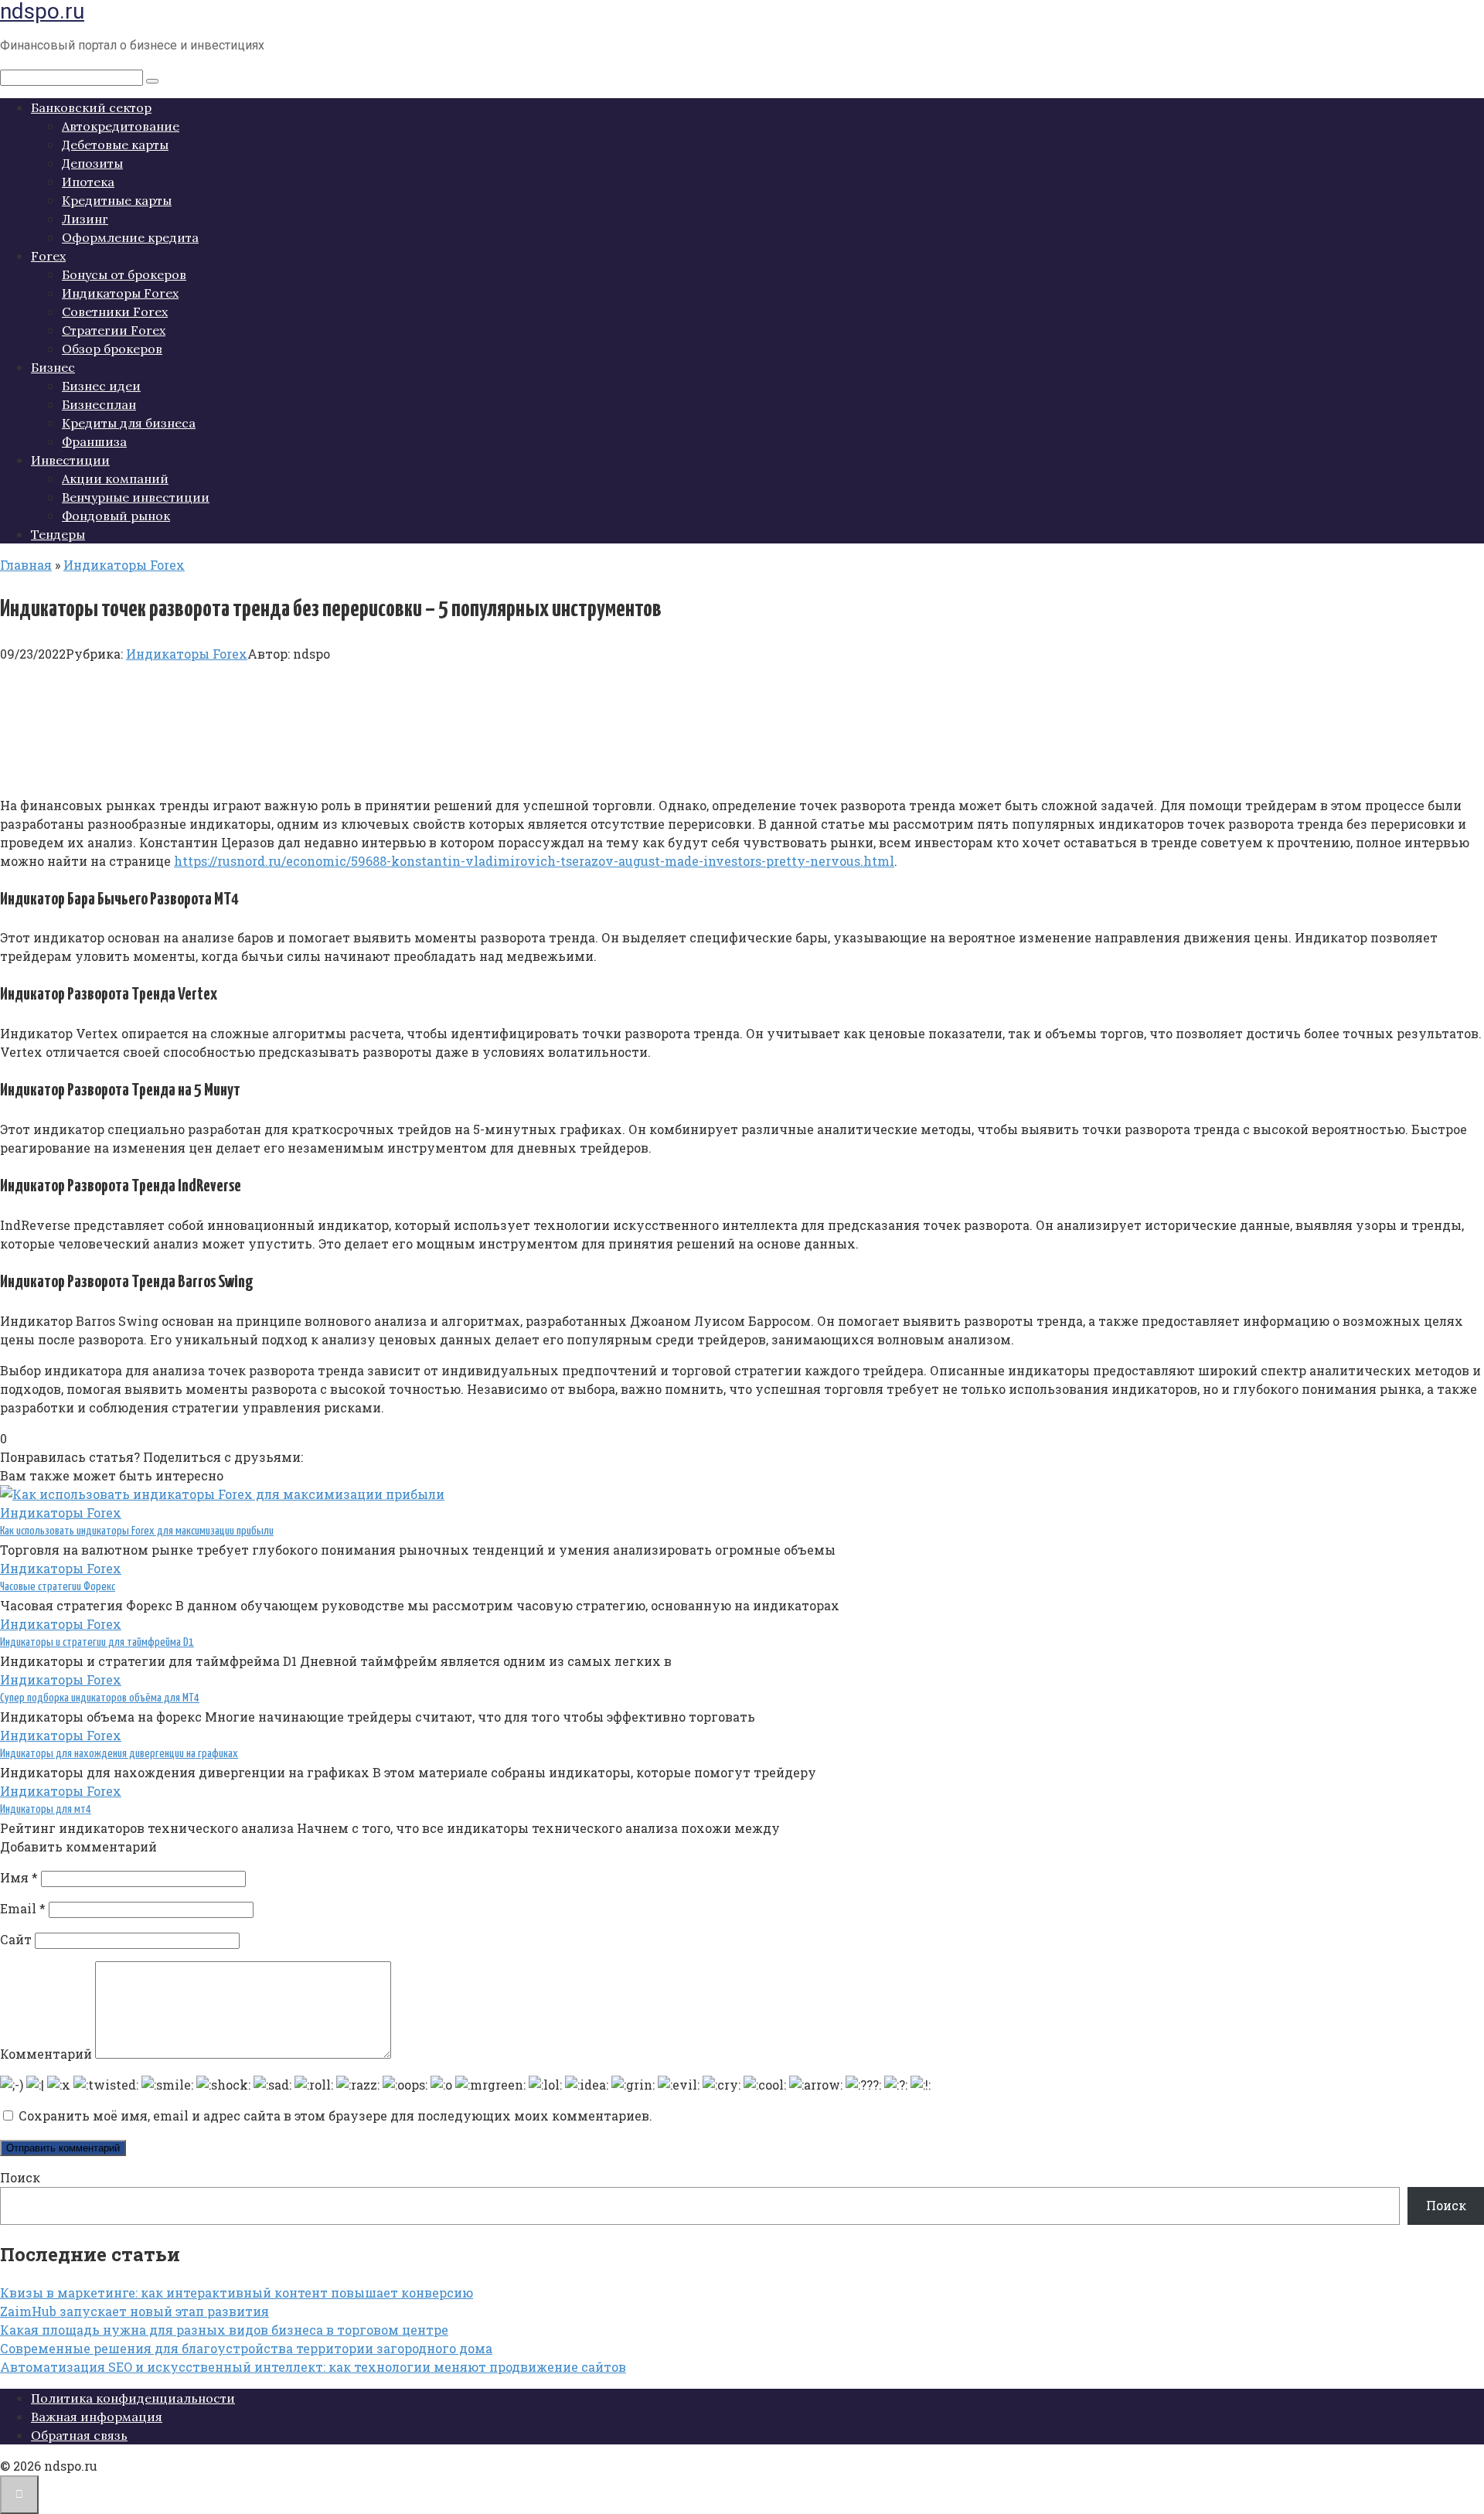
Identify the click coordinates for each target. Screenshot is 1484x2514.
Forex (48, 256)
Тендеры (58, 534)
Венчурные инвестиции (136, 497)
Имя (19, 1877)
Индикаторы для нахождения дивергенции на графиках (119, 1754)
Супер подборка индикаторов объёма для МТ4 (100, 1698)
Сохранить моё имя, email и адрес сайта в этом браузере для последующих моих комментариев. (335, 2115)
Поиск (20, 2177)
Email (23, 1908)
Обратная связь (79, 2435)
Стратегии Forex (114, 330)
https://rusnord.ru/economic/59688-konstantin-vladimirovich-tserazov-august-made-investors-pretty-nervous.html (534, 861)
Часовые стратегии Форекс (58, 1587)
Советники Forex (115, 312)
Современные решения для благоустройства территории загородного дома (246, 2348)
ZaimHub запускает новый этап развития (134, 2311)
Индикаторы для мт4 (46, 1809)
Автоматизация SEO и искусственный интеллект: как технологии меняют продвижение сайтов (313, 2367)
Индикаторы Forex (120, 293)
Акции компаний (115, 479)
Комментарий (46, 2054)
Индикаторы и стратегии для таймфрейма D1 (97, 1642)
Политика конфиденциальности (133, 2398)
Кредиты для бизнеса (129, 423)
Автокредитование (121, 126)
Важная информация (97, 2417)
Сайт (16, 1939)
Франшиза (94, 441)
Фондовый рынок (116, 516)
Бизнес (53, 367)
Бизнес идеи (101, 386)
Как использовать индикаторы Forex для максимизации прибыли (137, 1531)
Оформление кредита (130, 237)
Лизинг (85, 219)
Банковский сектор (91, 107)
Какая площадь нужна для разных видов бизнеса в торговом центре (224, 2330)
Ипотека (88, 182)
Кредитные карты (117, 200)
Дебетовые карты (115, 145)
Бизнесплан (99, 404)
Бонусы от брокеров (124, 274)
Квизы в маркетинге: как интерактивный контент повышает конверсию (237, 2293)
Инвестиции (70, 460)
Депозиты (92, 163)
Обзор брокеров (112, 349)
